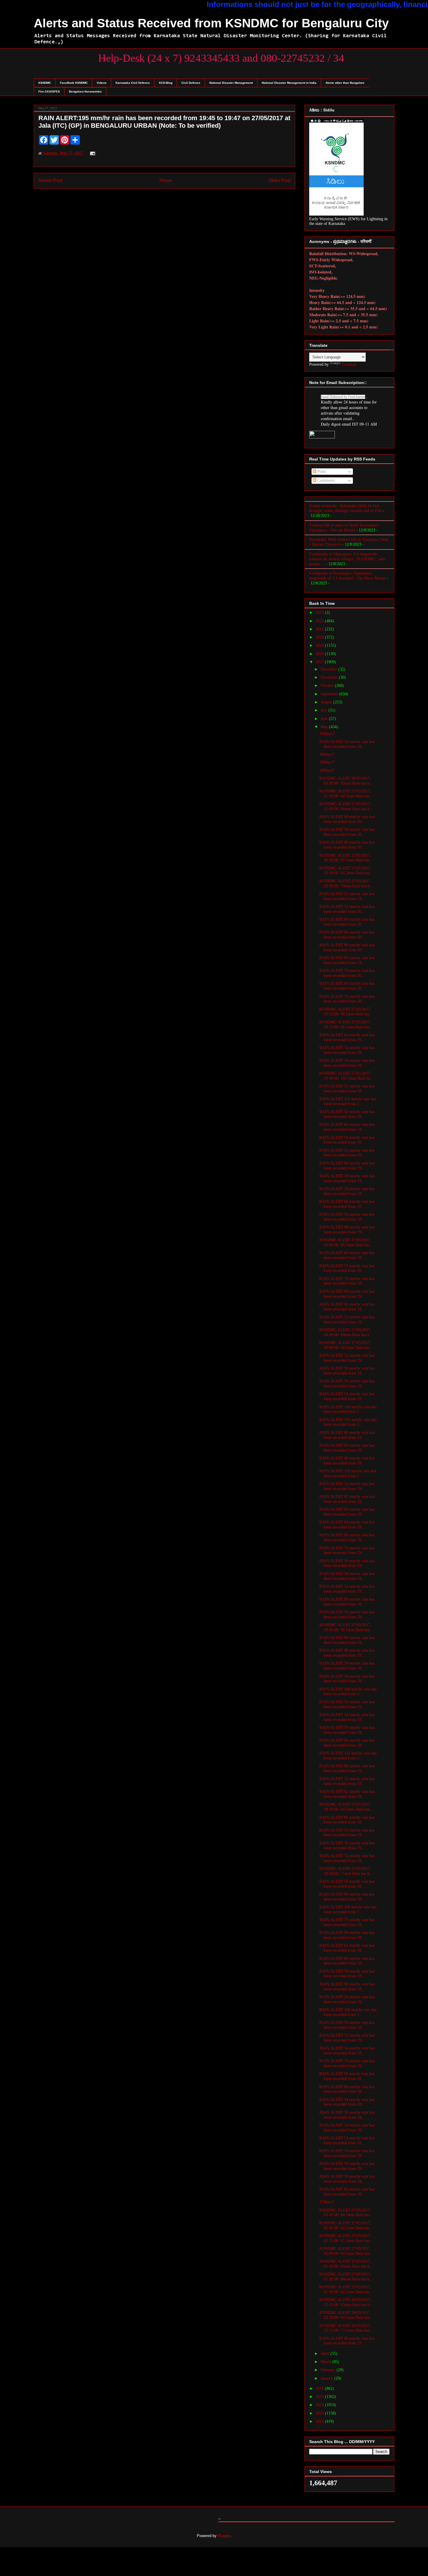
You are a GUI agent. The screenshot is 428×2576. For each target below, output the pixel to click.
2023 (320, 613)
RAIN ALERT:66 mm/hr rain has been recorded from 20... (347, 935)
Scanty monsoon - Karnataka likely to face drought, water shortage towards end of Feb (345, 508)
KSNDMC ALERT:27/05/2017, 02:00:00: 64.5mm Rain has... (346, 2251)
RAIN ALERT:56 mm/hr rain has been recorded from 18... (347, 2076)
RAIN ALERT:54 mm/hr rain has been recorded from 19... (347, 1063)
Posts (321, 471)
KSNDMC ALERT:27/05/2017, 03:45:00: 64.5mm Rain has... (346, 2213)
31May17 (327, 734)
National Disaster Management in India (289, 83)
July (324, 710)
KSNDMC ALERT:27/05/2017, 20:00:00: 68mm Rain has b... (346, 1332)
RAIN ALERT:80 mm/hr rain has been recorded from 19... (347, 1653)
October (328, 686)
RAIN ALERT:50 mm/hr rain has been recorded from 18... (347, 2115)
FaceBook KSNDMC (74, 83)
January (327, 2378)
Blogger (224, 2536)
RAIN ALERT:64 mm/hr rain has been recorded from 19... (347, 1037)
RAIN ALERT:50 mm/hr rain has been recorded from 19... (347, 1114)
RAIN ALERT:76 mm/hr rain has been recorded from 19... (347, 1551)
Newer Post (51, 181)
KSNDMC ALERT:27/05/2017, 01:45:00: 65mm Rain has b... (346, 2264)
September (330, 694)
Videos (102, 83)
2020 (320, 637)
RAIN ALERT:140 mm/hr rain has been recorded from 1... (348, 1409)
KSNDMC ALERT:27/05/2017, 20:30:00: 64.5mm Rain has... (346, 871)
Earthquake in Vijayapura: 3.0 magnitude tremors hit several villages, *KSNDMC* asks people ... (347, 559)
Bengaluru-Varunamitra (85, 91)
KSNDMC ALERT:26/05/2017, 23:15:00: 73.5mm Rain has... (346, 2328)
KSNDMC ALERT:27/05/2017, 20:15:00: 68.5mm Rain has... (346, 1012)
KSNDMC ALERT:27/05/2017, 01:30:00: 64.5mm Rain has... (346, 2289)
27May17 (327, 2202)
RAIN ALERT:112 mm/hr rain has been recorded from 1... (348, 1101)
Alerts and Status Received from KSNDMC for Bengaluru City (211, 23)
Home (166, 181)
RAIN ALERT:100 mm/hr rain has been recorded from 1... (348, 1692)
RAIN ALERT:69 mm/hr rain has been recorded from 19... (347, 960)
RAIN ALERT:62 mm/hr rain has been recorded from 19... (347, 1127)
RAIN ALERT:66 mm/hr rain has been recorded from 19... (347, 1537)
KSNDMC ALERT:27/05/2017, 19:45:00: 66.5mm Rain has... (346, 1627)
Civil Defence (191, 83)
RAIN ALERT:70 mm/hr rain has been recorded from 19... (347, 1730)
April (326, 2354)
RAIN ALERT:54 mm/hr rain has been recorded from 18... (347, 744)
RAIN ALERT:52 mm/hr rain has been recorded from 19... (347, 896)
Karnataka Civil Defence (133, 83)
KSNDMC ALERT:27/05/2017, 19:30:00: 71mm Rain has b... (346, 1871)
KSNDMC (45, 83)
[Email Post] (92, 153)
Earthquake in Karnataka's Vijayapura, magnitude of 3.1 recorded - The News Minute (348, 576)
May (325, 727)
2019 (320, 645)
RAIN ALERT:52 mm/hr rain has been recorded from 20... (347, 909)
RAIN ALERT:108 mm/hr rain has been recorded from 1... (348, 1910)
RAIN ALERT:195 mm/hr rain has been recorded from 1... (348, 1422)
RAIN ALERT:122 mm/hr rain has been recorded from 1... (348, 1756)
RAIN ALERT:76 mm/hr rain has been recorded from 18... (347, 2179)
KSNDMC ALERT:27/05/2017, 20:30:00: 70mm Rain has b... (346, 883)
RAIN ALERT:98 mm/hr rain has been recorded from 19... (347, 1230)
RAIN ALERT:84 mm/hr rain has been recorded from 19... (347, 1525)
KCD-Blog (166, 83)
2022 (320, 621)
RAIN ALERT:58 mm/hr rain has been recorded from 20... (347, 832)
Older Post (280, 181)
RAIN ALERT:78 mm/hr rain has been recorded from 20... (347, 973)
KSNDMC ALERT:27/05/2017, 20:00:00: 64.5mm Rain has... (346, 1345)
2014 (320, 2405)
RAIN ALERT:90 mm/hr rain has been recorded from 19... (347, 1602)
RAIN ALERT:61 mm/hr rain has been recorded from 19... (347, 1499)
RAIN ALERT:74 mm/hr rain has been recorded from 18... (347, 2153)
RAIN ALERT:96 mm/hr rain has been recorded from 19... (347, 1897)
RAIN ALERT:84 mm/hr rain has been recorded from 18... (347, 2089)
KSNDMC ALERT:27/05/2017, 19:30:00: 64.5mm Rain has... (346, 1807)
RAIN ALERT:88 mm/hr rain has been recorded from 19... (347, 1461)
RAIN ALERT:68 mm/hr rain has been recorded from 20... (347, 819)
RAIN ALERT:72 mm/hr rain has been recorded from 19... (347, 2038)
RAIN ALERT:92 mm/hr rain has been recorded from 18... (347, 2192)
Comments (326, 480)
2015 (320, 2397)
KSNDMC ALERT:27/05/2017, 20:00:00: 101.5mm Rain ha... (346, 1076)
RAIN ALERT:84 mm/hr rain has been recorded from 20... (347, 986)
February (329, 2370)
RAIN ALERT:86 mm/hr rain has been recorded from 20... (347, 947)
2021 (320, 629)
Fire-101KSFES (49, 91)
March (326, 2362)
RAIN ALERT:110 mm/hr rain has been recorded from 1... (348, 1473)
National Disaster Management (231, 83)
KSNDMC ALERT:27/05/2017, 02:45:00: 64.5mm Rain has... (346, 2225)
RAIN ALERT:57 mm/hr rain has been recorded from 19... (347, 1268)
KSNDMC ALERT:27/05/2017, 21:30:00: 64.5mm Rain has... (346, 794)
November (330, 677)
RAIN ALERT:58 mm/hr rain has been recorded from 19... (347, 1191)
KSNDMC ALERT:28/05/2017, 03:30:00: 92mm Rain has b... (346, 781)
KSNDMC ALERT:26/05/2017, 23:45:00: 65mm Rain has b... (346, 2302)
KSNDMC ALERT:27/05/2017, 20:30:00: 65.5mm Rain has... (346, 858)
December (329, 669)
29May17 (327, 762)
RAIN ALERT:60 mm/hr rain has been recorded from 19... (347, 1166)
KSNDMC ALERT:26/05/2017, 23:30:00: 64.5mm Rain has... (346, 2315)
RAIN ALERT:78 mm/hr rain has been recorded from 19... (347, 1178)
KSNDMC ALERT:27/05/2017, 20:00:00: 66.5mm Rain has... (346, 1242)
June (325, 719)
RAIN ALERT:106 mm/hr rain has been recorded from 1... (348, 2012)
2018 (320, 654)
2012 (320, 2421)
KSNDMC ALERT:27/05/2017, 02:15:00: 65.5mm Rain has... (346, 2238)
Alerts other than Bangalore (345, 83)
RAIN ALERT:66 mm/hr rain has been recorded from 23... (347, 2341)
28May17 (327, 770)
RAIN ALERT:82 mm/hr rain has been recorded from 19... (347, 1307)
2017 (320, 662)
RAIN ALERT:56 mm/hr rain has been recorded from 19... (347, 1384)
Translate (349, 364)
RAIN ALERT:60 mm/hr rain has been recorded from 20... (347, 845)
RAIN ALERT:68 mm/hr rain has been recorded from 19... (347, 1204)
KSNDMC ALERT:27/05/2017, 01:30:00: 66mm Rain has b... (346, 2277)
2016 (320, 2389)
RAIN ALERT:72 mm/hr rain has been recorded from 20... (347, 999)
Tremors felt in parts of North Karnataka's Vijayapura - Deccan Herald (344, 528)
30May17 (327, 754)
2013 (320, 2413)
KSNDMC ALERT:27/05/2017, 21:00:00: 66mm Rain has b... (346, 806)
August (327, 702)
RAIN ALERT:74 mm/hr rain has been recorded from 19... (347, 1050)
